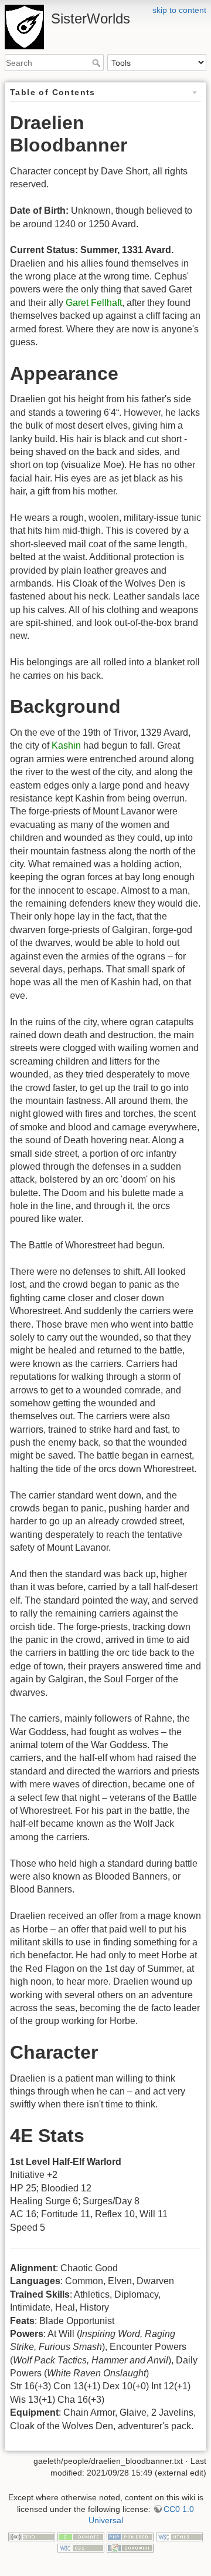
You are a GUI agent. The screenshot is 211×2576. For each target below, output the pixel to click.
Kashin (66, 745)
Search (98, 63)
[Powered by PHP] (130, 2536)
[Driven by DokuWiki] (130, 2547)
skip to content (179, 10)
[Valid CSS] (81, 2547)
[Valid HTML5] (179, 2536)
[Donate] (81, 2536)
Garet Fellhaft (94, 303)
